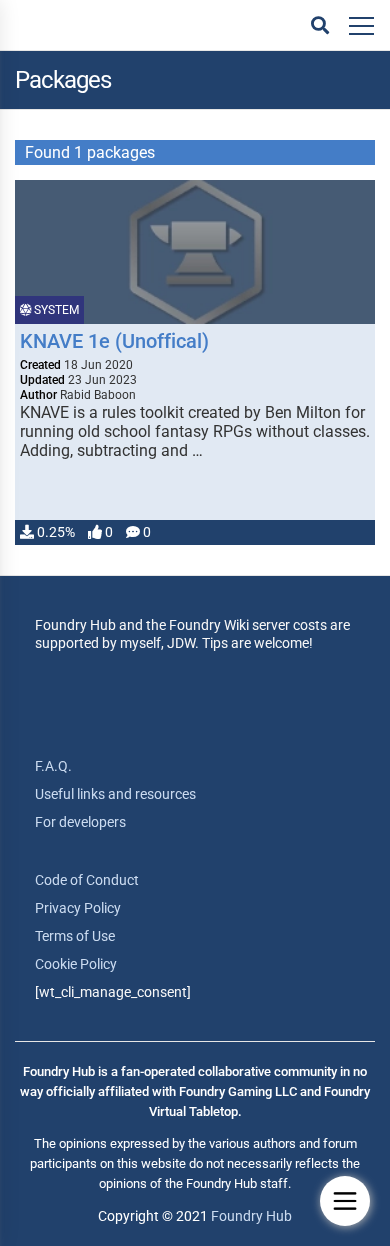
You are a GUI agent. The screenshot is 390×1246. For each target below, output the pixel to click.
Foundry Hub (251, 1216)
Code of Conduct (87, 880)
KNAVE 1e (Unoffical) (114, 341)
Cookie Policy (76, 964)
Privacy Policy (78, 908)
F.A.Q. (53, 766)
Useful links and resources (115, 794)
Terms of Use (75, 936)
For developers (80, 822)
